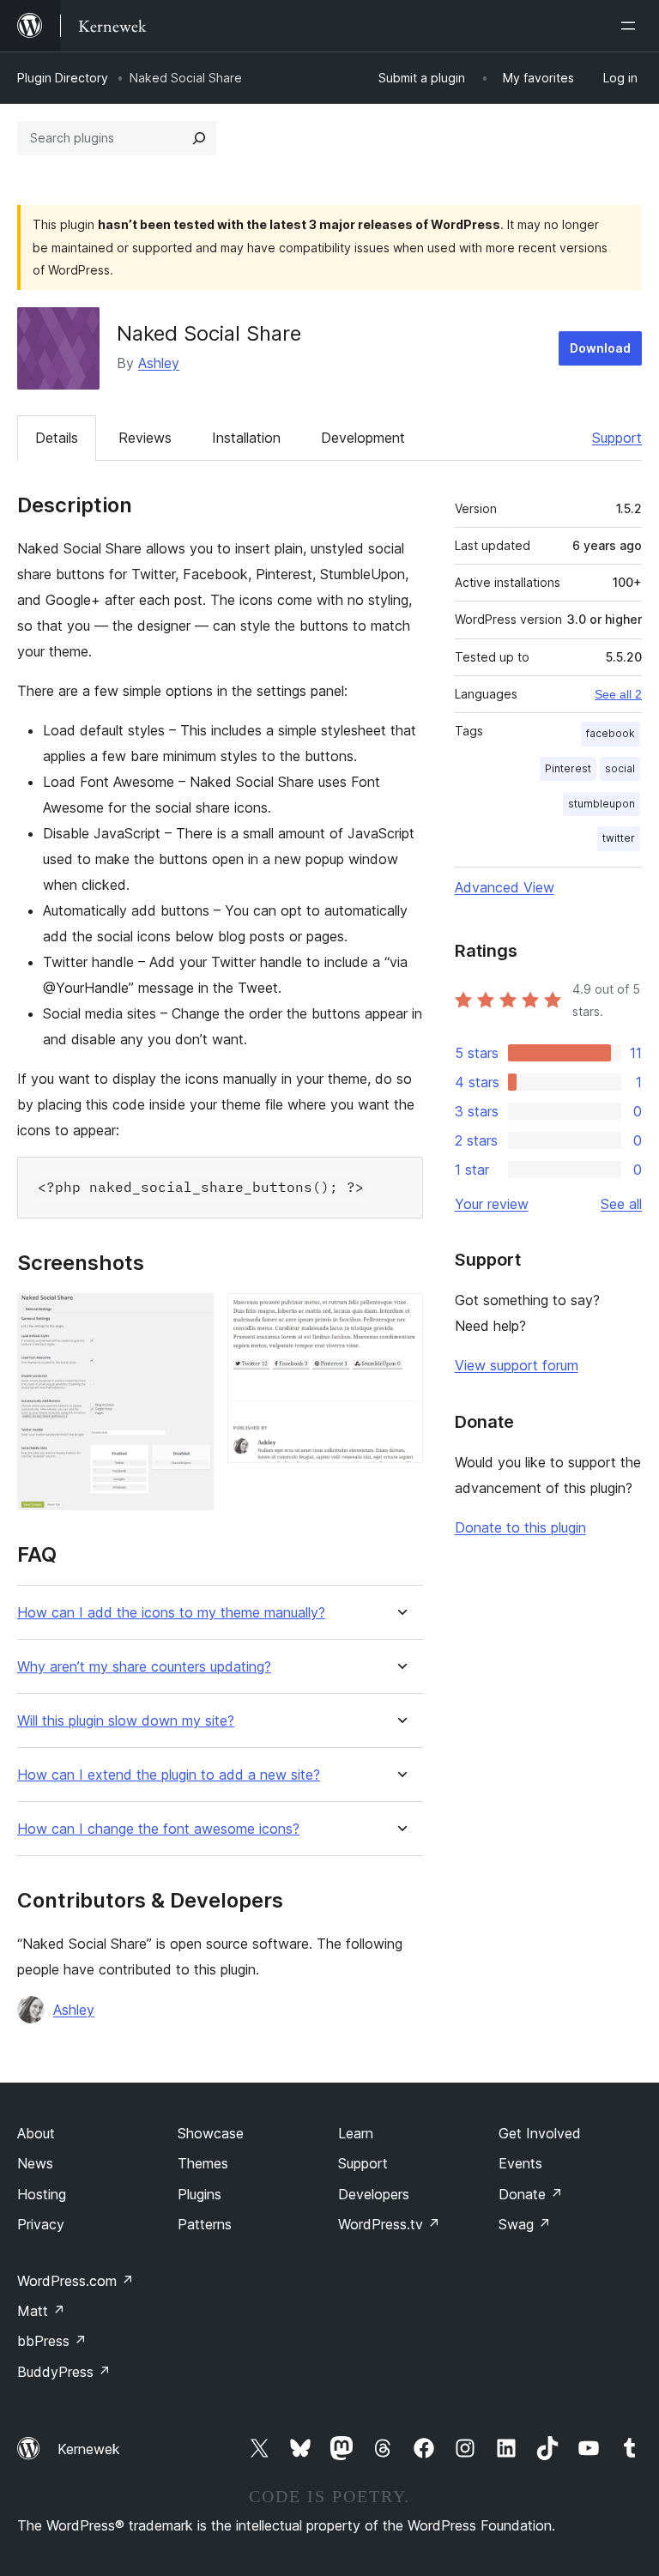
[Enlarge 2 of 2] (400, 1316)
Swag (525, 2224)
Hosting (42, 2194)
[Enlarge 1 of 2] (190, 1316)
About (36, 2133)
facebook (611, 733)
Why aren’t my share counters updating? (144, 1667)
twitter (619, 838)
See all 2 (618, 694)
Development (363, 438)
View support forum (517, 1365)
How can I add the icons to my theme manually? (171, 1613)
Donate (531, 2194)
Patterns (205, 2224)
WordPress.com (76, 2281)
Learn (356, 2133)
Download (600, 348)
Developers (374, 2194)
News (35, 2163)
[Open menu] (632, 26)
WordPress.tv (389, 2224)
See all (621, 1204)
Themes (203, 2163)
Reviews (145, 438)
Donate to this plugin (520, 1527)
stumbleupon (602, 804)
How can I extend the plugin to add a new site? (169, 1775)
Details (57, 438)
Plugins (200, 2194)
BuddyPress (64, 2372)
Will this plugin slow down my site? (126, 1721)
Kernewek (89, 2449)
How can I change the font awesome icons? (158, 1829)
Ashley (159, 363)
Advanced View (505, 887)
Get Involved (540, 2133)
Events (520, 2163)
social (620, 768)
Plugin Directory (63, 78)
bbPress (52, 2341)
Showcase (211, 2133)
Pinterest (568, 768)
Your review (492, 1204)
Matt (41, 2311)
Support (617, 438)
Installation (246, 438)
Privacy (41, 2224)
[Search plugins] (199, 138)
